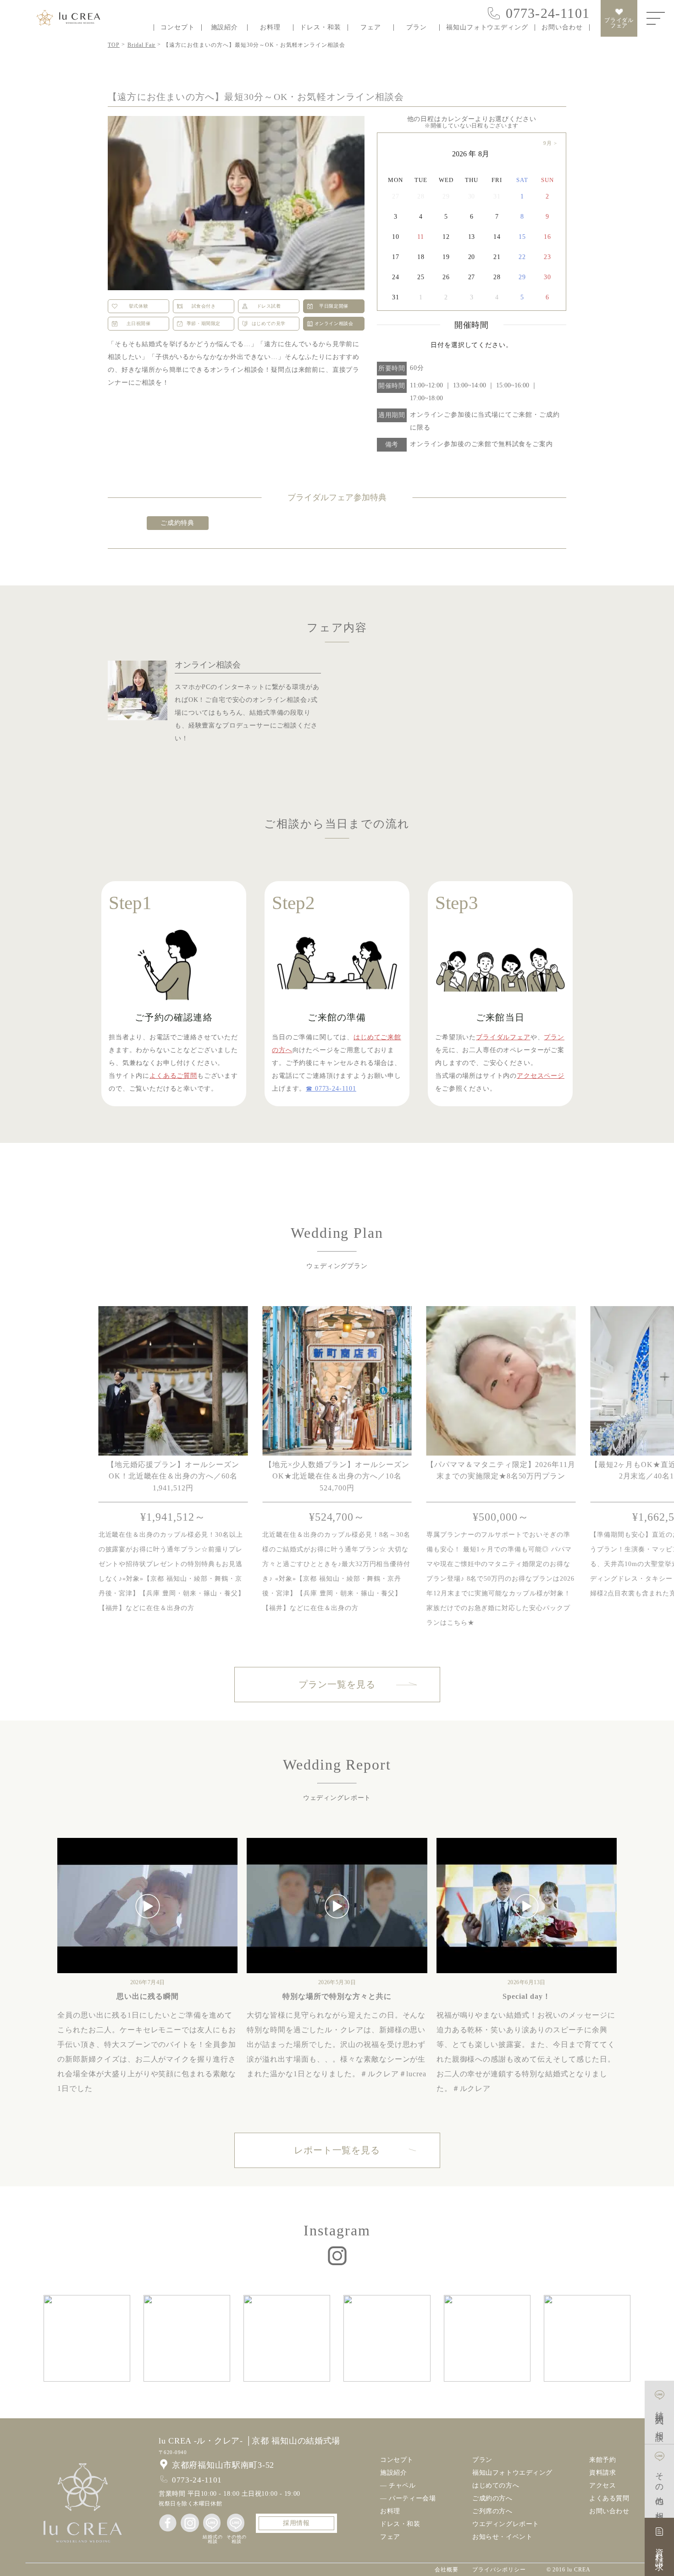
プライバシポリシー (499, 2570)
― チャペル (398, 2486)
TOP (114, 45)
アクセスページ (541, 1076)
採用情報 (296, 2523)
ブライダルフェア (619, 23)
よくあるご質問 (173, 1076)
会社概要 (447, 2570)
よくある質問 (609, 2499)
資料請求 (602, 2473)
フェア (371, 28)
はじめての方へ (496, 2486)
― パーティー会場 (408, 2499)
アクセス (602, 2486)
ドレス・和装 (320, 28)
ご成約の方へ (492, 2499)
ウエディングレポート (506, 2524)
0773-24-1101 (548, 13)
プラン (417, 28)
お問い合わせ (562, 28)
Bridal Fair (142, 45)
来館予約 (602, 2460)
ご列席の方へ (492, 2511)
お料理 (270, 28)
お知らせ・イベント (502, 2537)
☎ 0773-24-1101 (331, 1089)
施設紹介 (225, 28)
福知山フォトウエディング (487, 28)
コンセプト (178, 28)
